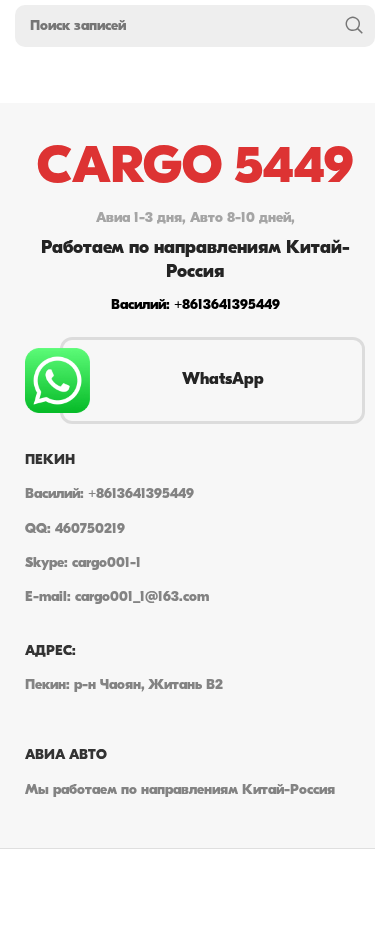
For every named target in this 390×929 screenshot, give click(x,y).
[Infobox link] (195, 230)
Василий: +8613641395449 (109, 494)
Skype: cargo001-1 (83, 563)
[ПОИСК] (354, 26)
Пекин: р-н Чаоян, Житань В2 (124, 685)
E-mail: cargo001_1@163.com (117, 597)
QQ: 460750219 (75, 529)
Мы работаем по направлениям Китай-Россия (180, 790)
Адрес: (50, 651)
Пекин (50, 460)
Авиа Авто (66, 755)
